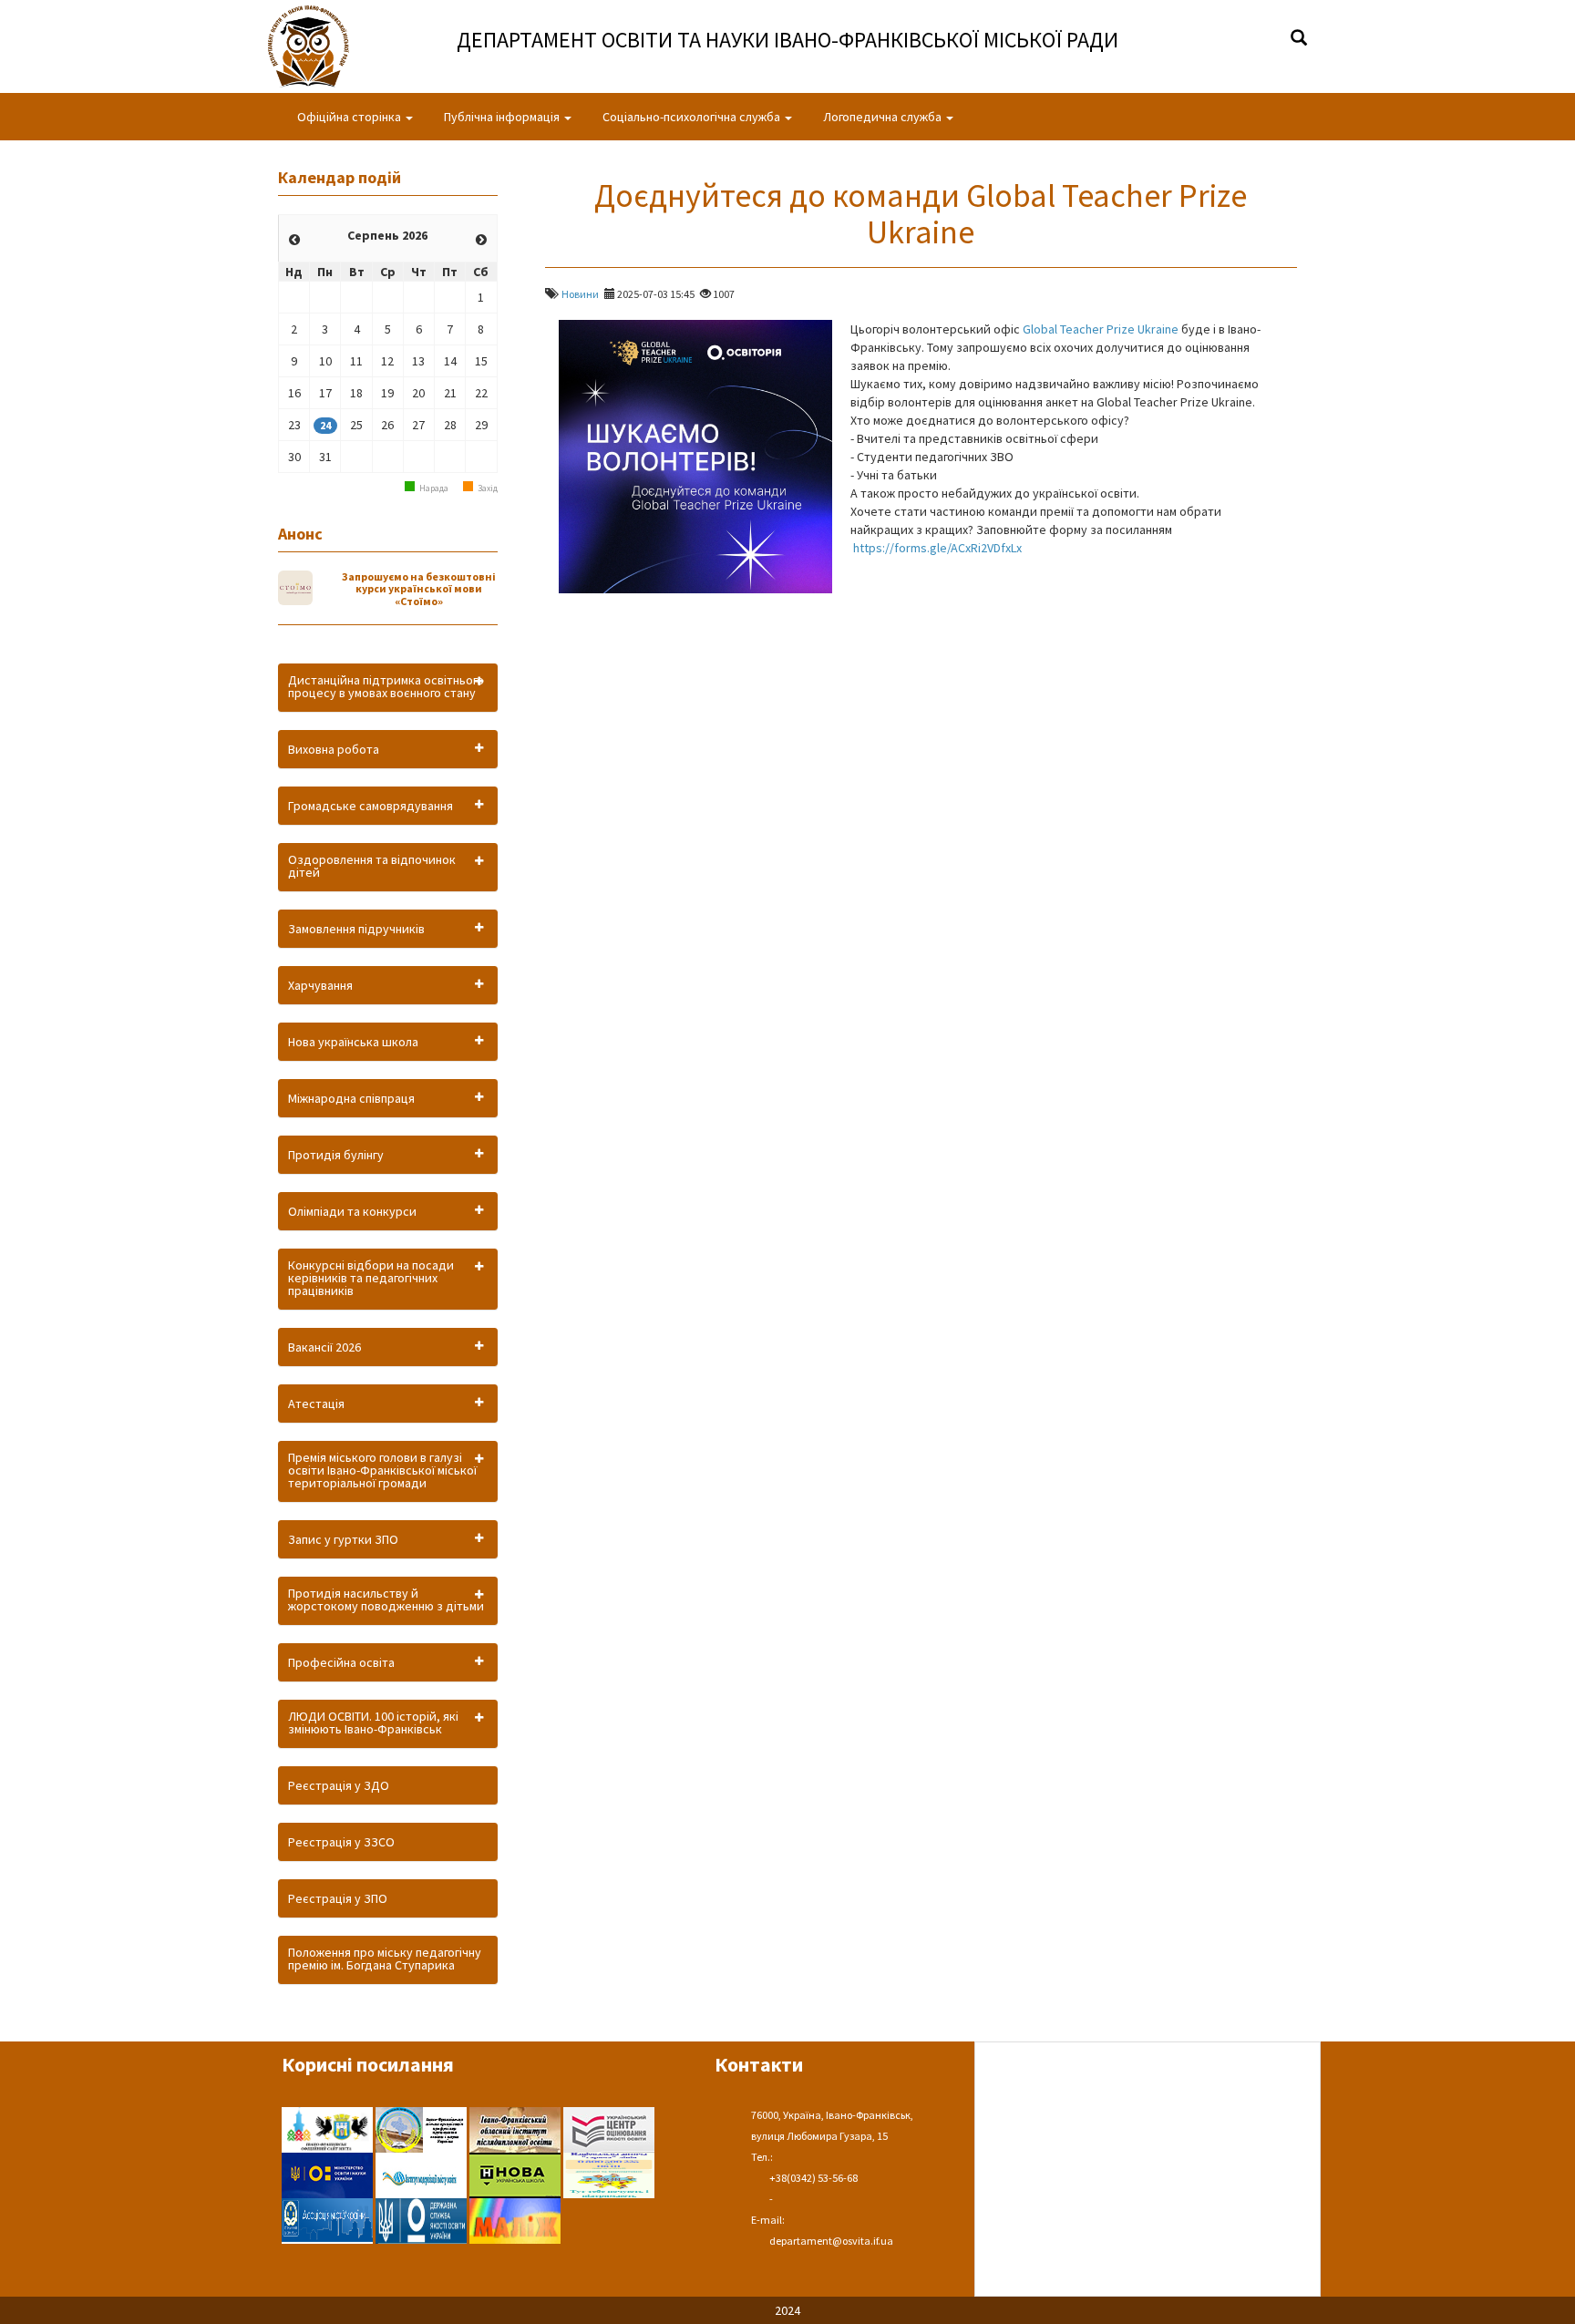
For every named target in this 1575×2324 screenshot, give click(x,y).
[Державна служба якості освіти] (422, 2219)
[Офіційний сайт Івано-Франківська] (329, 2128)
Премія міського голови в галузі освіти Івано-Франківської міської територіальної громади (382, 1470)
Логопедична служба (884, 117)
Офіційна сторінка (350, 117)
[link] (1101, 329)
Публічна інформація (503, 117)
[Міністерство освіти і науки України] (329, 2174)
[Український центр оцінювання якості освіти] (609, 2128)
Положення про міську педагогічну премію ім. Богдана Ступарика (385, 1959)
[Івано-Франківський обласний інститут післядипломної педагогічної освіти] (516, 2128)
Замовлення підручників (356, 929)
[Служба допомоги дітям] (609, 2174)
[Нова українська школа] (516, 2174)
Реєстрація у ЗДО (339, 1785)
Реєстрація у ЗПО (338, 1898)
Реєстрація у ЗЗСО (341, 1842)
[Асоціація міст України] (329, 2219)
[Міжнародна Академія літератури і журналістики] (515, 2219)
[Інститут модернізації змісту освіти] (422, 2174)
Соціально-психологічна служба (693, 117)
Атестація (316, 1404)
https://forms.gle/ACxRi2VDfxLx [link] (937, 548)
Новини (580, 294)
